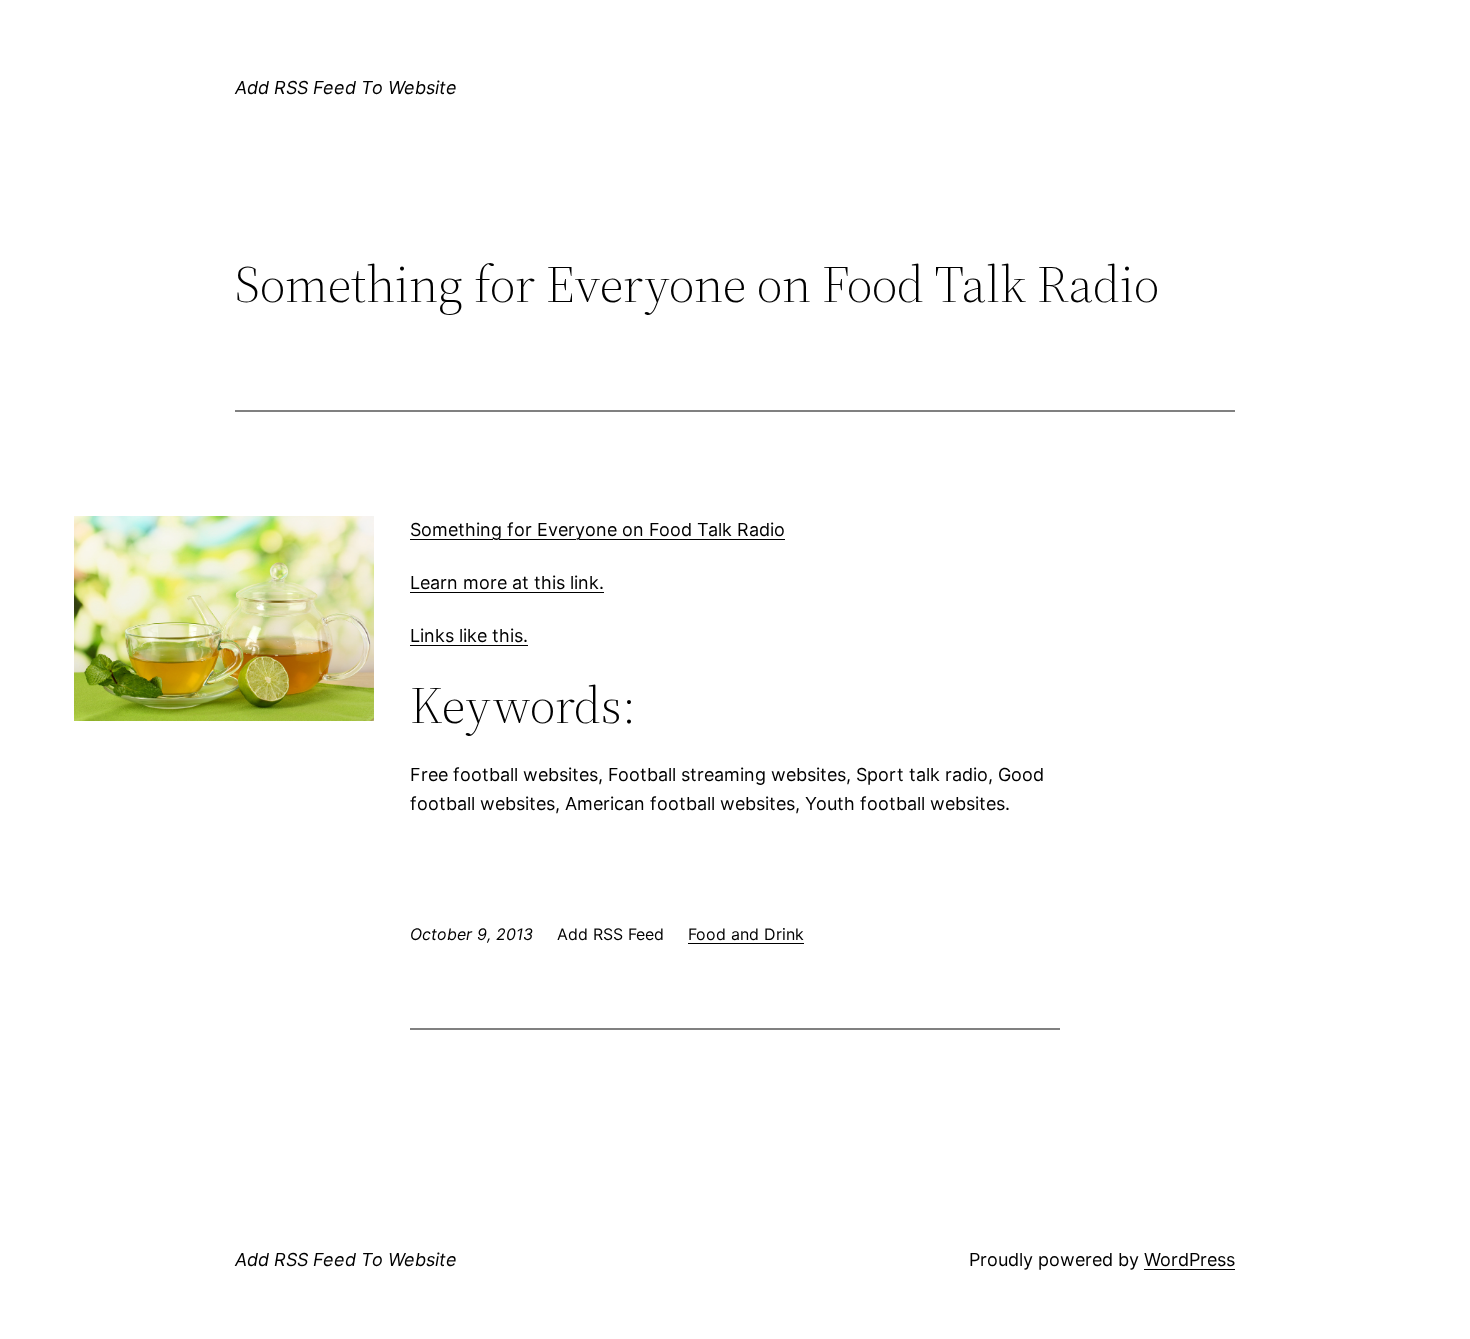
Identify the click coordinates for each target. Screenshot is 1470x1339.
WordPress (1189, 1259)
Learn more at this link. (507, 582)
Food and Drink (746, 934)
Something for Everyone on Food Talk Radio (597, 529)
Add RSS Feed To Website (346, 87)
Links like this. (469, 635)
